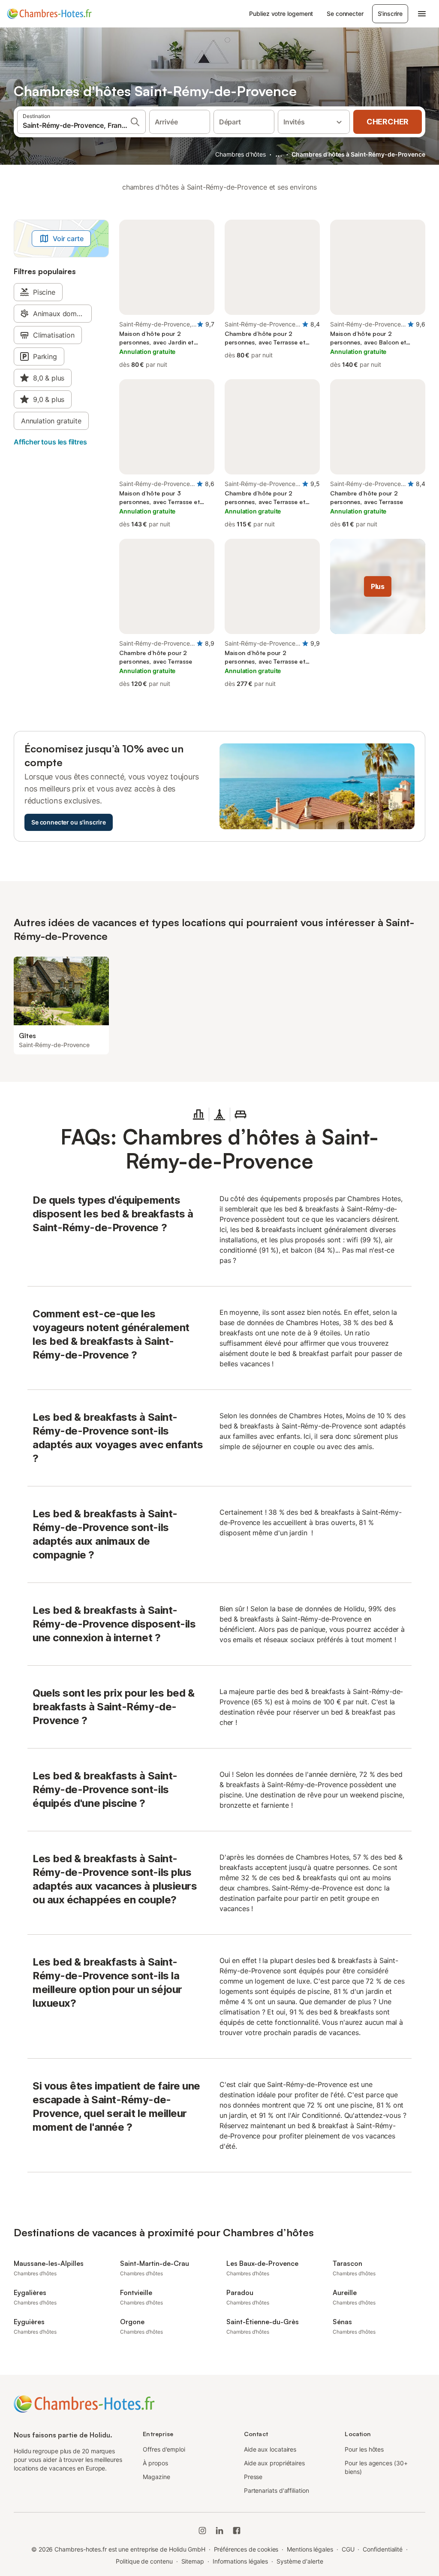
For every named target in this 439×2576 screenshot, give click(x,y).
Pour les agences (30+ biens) (376, 2467)
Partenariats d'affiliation (277, 2490)
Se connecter (345, 14)
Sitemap (193, 2561)
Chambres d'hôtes (241, 154)
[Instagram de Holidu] (202, 2531)
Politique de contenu (144, 2561)
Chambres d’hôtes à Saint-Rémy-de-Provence (358, 154)
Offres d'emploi (164, 2449)
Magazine (156, 2477)
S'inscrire (390, 14)
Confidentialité (383, 2549)
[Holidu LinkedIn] (219, 2531)
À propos (155, 2463)
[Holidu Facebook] (237, 2531)
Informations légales (240, 2561)
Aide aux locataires (270, 2449)
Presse (253, 2477)
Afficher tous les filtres (50, 442)
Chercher (388, 122)
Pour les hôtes (364, 2449)
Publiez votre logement (281, 14)
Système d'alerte (300, 2561)
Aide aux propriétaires (274, 2463)
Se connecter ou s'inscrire (69, 822)
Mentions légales (310, 2549)
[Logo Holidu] (49, 14)
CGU (348, 2549)
